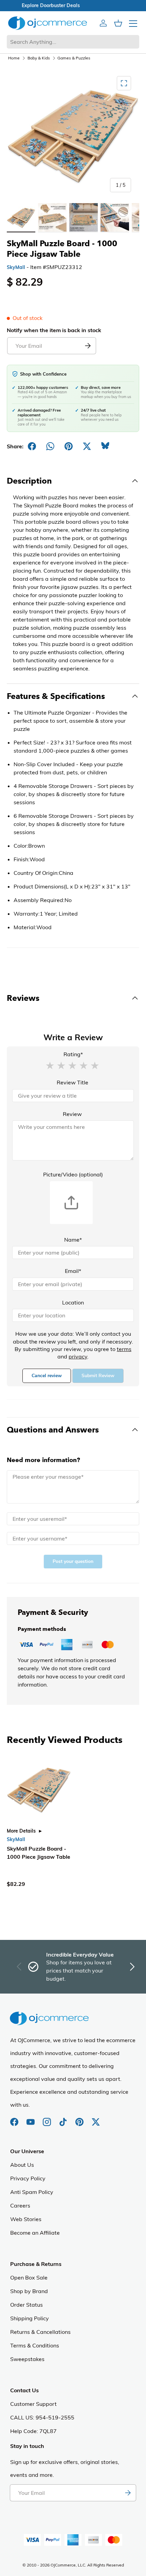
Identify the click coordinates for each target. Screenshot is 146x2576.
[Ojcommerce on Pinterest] (80, 2119)
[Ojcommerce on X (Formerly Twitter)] (96, 2119)
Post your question (73, 1561)
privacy (78, 1356)
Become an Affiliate (35, 2233)
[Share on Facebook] (32, 446)
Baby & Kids (39, 58)
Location (73, 1302)
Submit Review (98, 1376)
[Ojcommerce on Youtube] (31, 2119)
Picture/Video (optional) (73, 1174)
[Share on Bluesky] (105, 446)
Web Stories (26, 2219)
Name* (73, 1240)
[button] (50, 1065)
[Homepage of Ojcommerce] (48, 23)
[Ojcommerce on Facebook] (15, 2119)
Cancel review (47, 1376)
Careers (20, 2205)
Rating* (73, 1054)
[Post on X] (87, 446)
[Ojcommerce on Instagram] (48, 2119)
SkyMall (16, 267)
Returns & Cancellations (40, 2332)
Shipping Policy (30, 2318)
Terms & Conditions (35, 2345)
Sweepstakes (27, 2359)
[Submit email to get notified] (88, 346)
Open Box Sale (29, 2277)
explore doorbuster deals (73, 5)
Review (72, 1114)
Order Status (26, 2305)
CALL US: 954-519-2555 (42, 2417)
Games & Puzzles (74, 58)
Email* (73, 1271)
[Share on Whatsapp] (50, 446)
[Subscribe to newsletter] (128, 2493)
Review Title (72, 1082)
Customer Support (33, 2404)
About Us (22, 2165)
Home (14, 58)
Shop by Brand (29, 2291)
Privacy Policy (28, 2178)
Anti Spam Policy (32, 2192)
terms (124, 1349)
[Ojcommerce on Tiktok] (64, 2119)
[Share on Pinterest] (69, 446)
